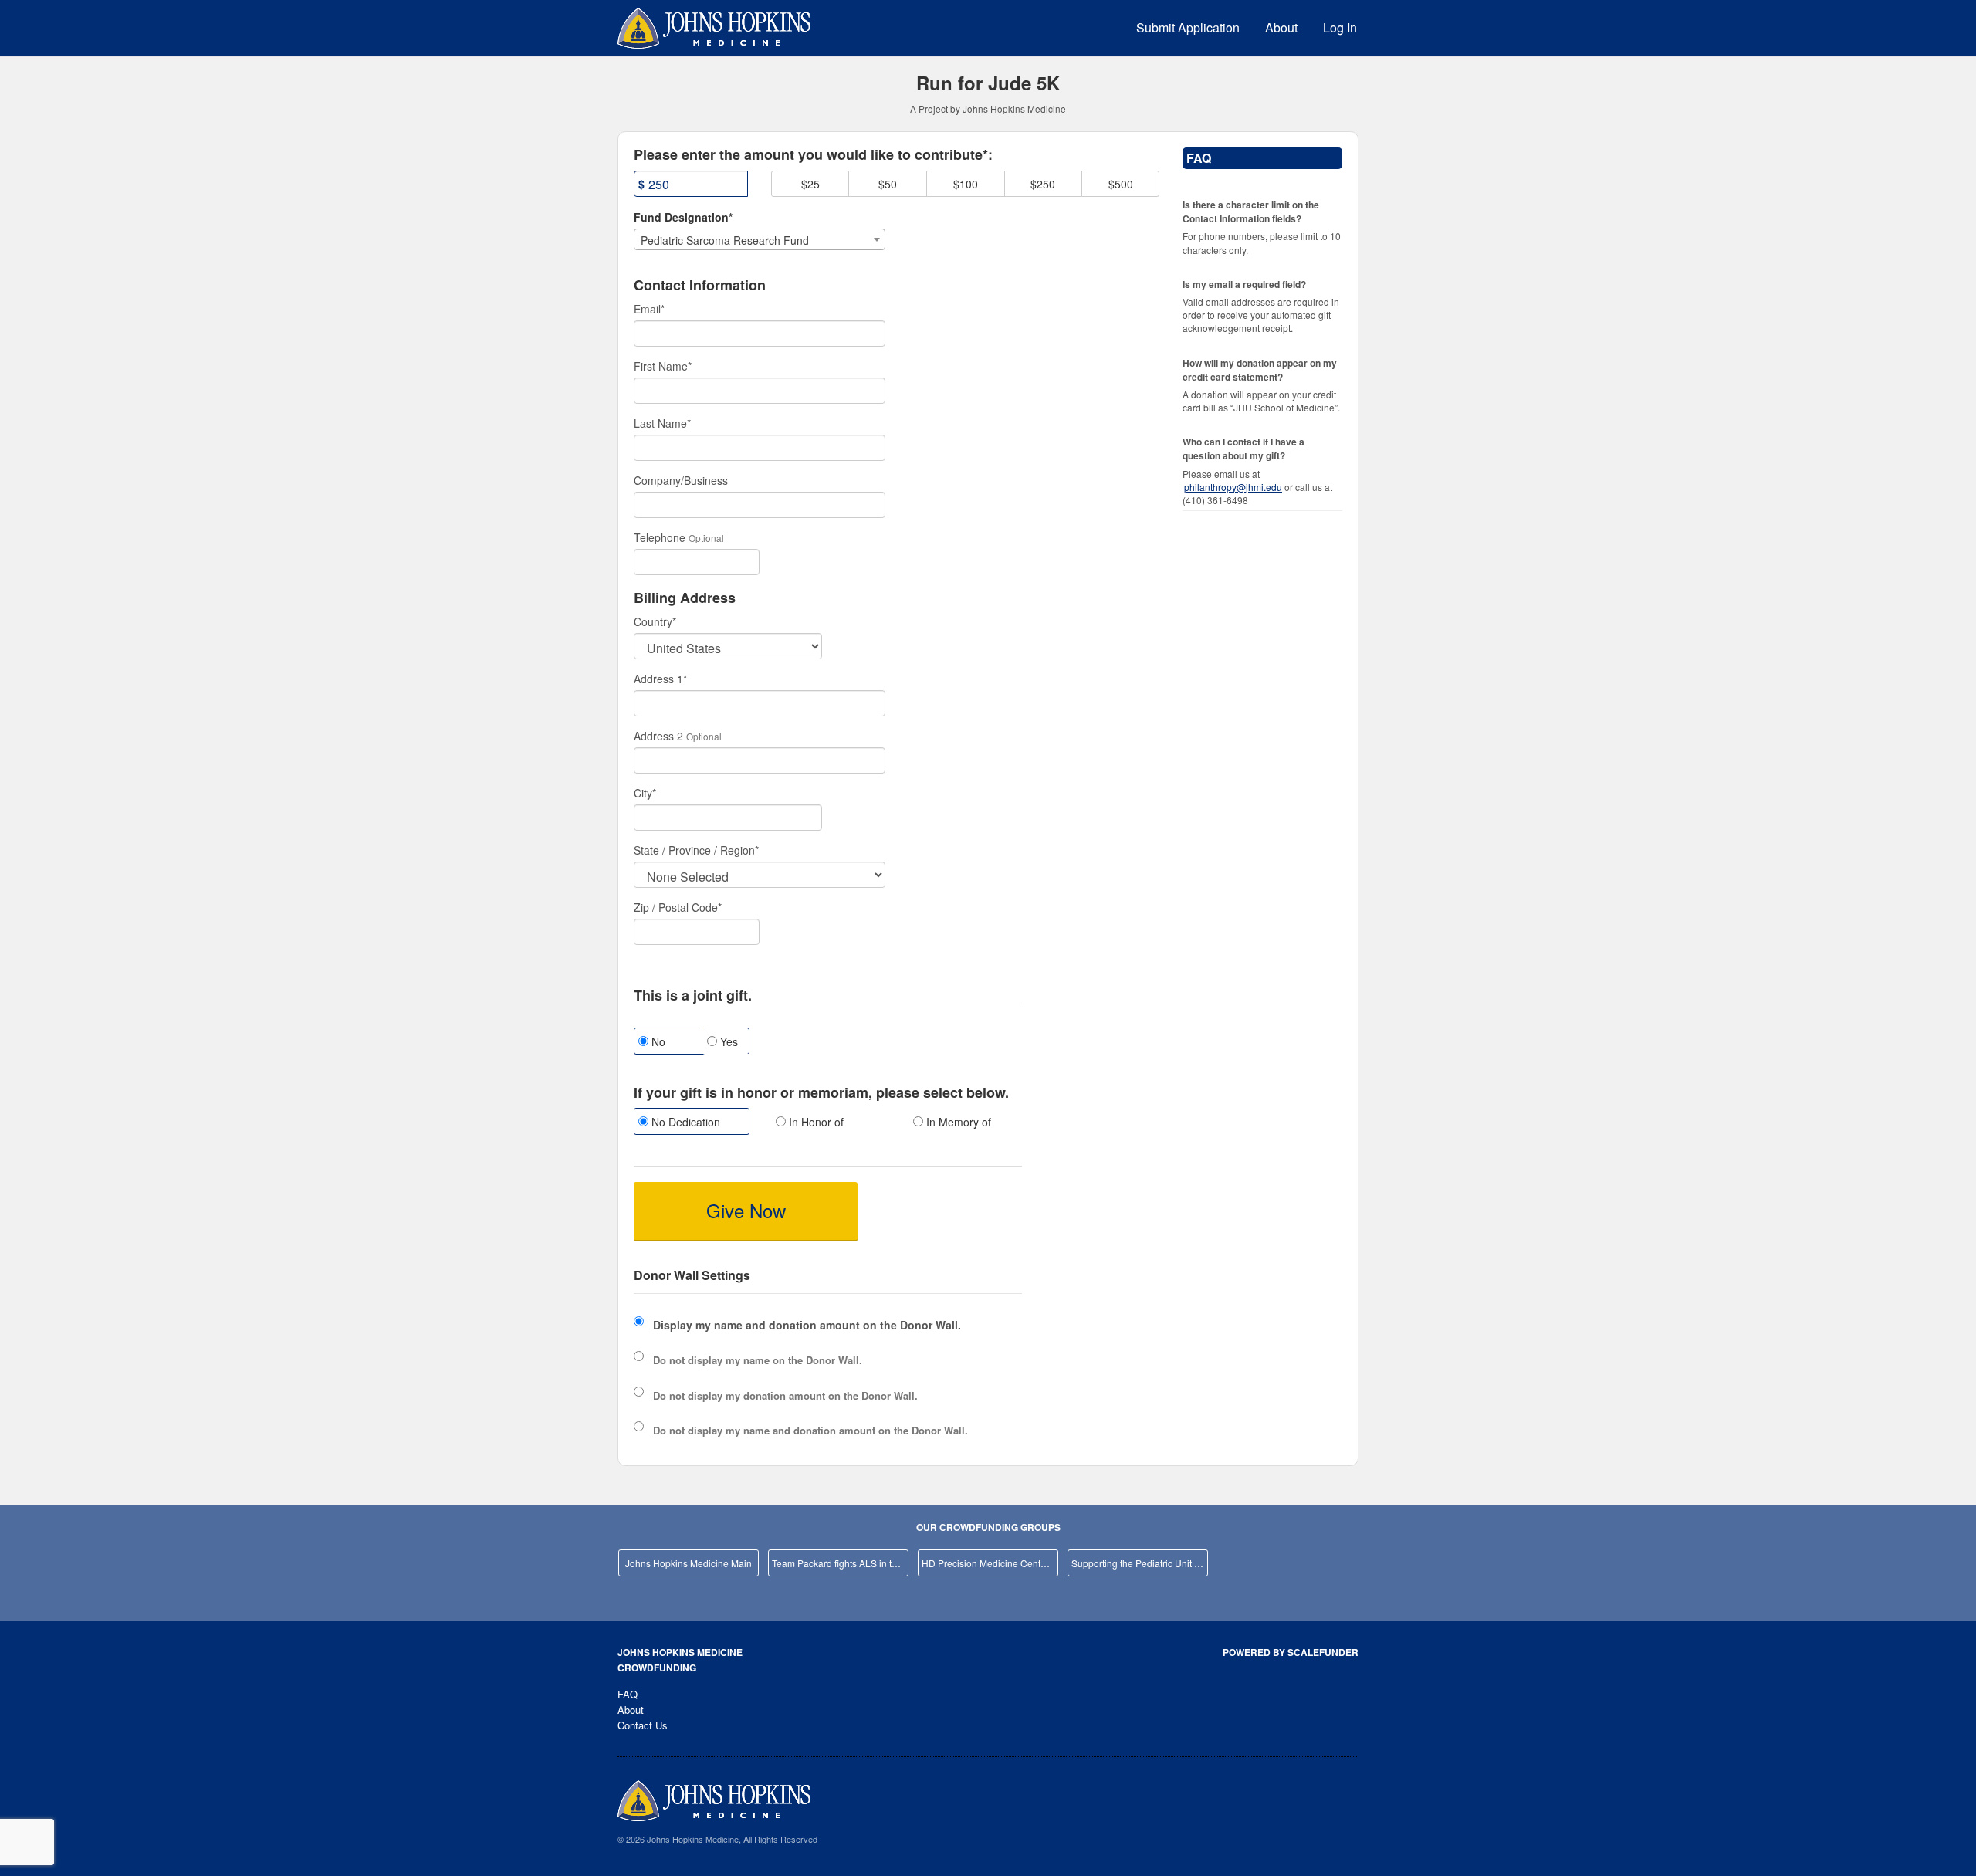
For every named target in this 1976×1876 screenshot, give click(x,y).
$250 (1043, 184)
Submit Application (1188, 27)
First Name (663, 366)
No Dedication (684, 1122)
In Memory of (957, 1122)
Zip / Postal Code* (678, 907)
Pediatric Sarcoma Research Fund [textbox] (725, 240)
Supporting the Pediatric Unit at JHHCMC (1140, 1563)
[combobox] (760, 239)
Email (649, 309)
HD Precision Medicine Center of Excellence (990, 1563)
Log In (1340, 27)
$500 (1121, 184)
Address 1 (660, 679)
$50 (888, 184)
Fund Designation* (683, 217)
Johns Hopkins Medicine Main (689, 1563)
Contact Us (643, 1725)
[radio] (691, 1123)
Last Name (662, 423)
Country (655, 621)
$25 (810, 184)
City (645, 793)
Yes (727, 1041)
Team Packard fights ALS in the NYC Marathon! (840, 1563)
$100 (966, 184)
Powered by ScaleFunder (1291, 1652)
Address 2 (658, 736)
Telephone (660, 537)
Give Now (746, 1210)
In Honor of (815, 1122)
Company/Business (681, 480)
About (1281, 27)
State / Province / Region (696, 850)
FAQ (628, 1694)
